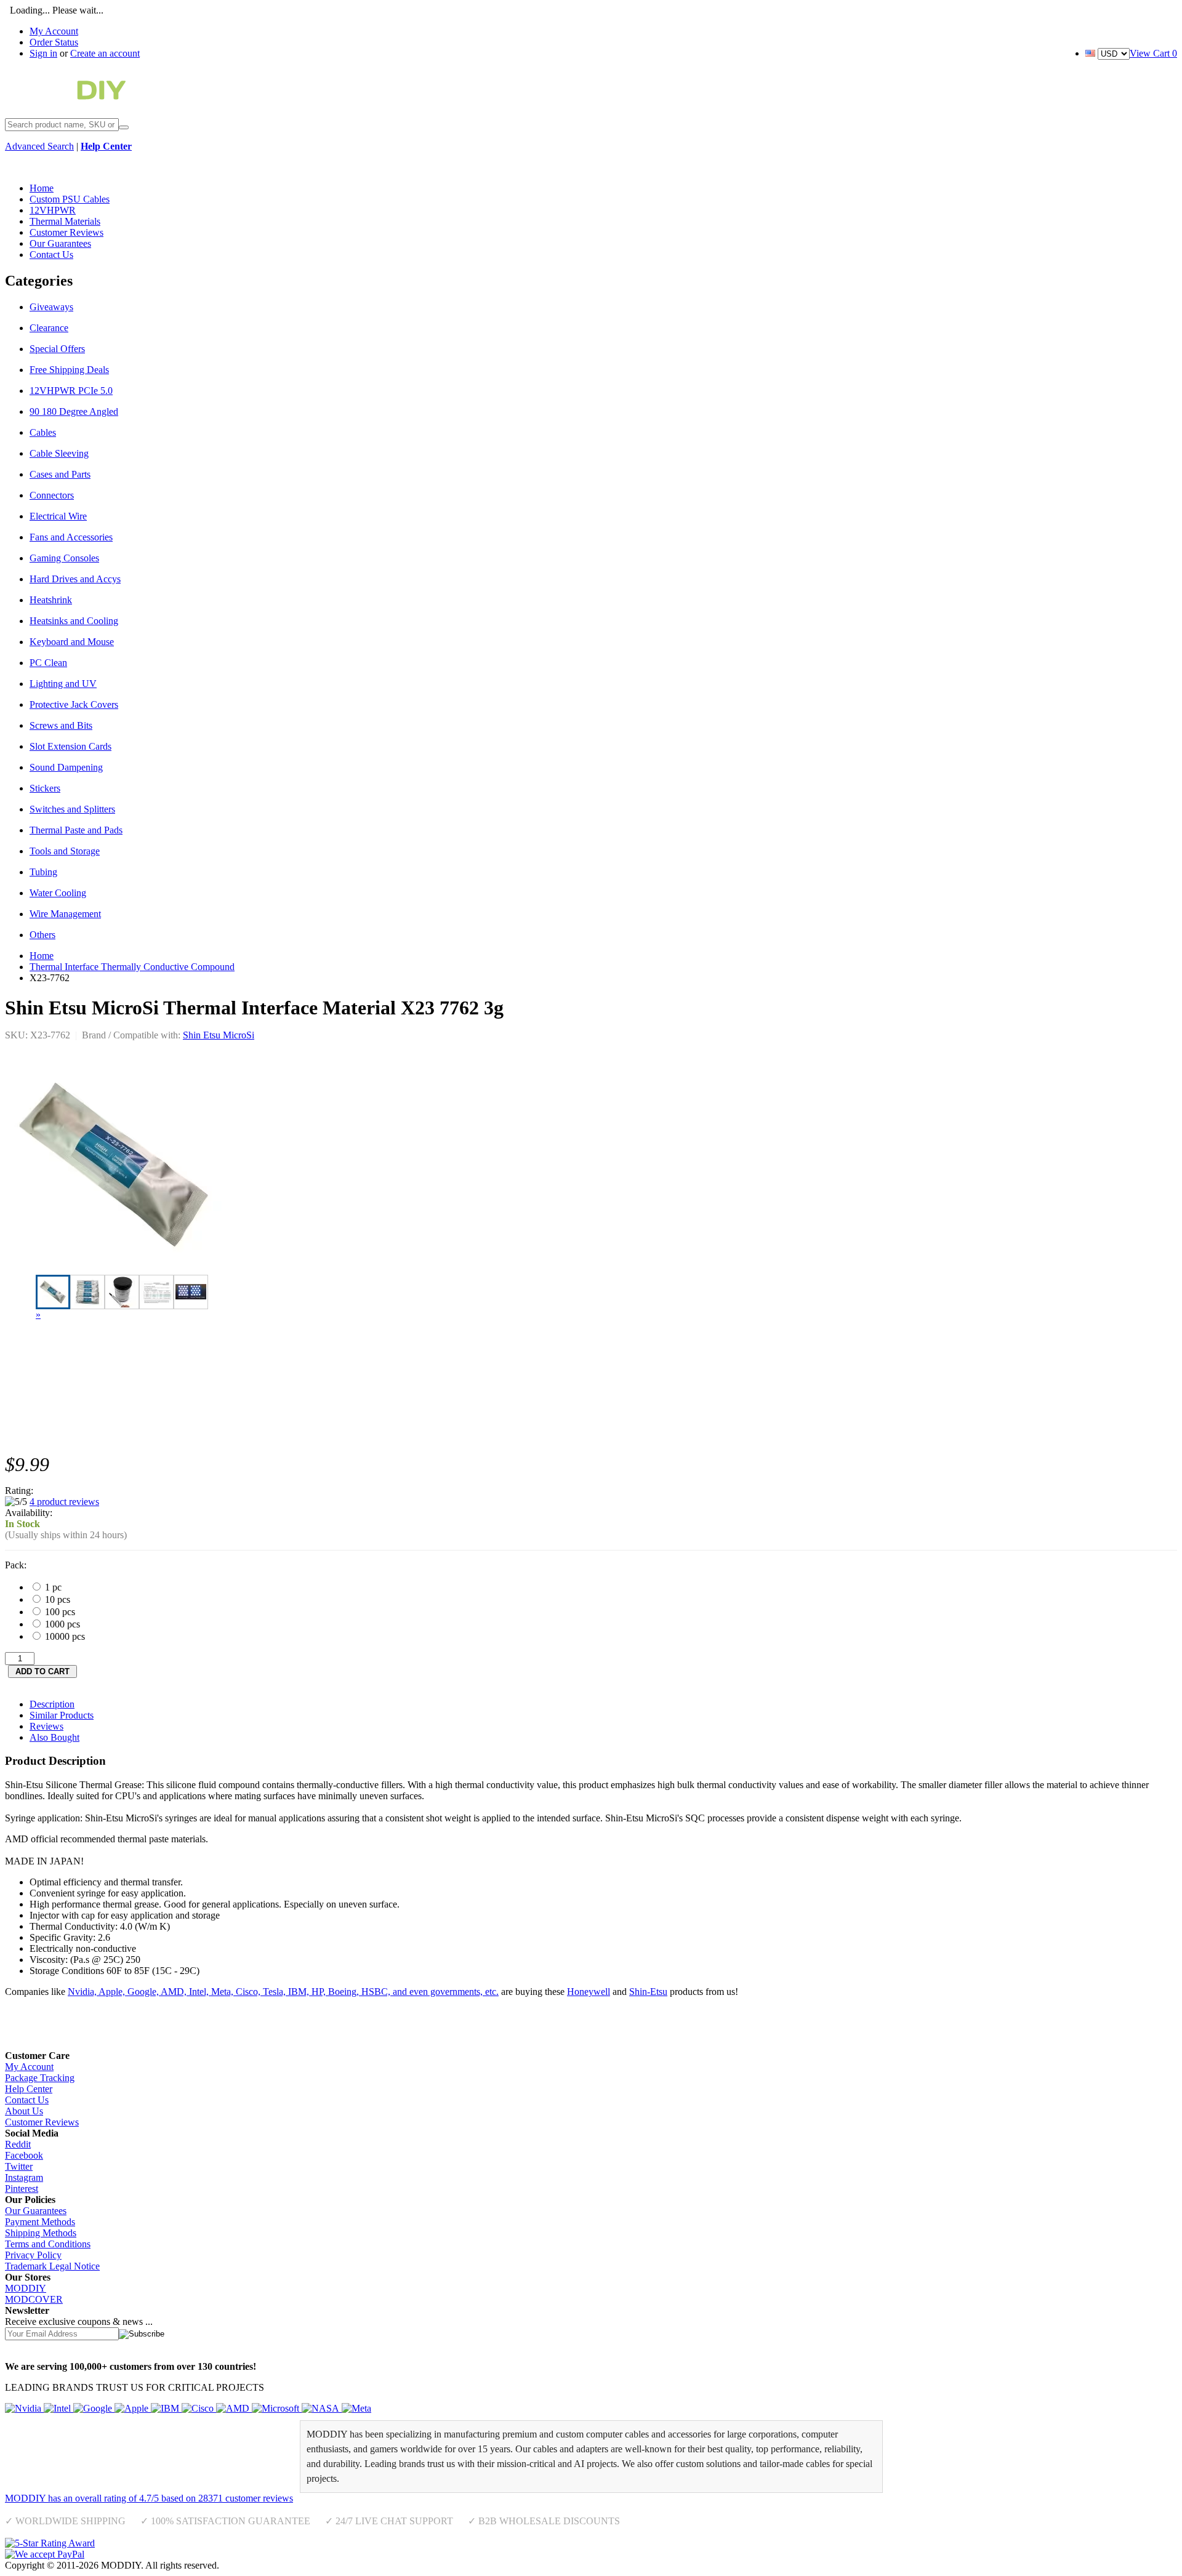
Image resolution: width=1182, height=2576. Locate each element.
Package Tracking (40, 2078)
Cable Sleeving (59, 453)
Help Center (29, 2089)
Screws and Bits (61, 725)
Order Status (54, 42)
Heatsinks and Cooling (74, 621)
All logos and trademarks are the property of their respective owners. (354, 2565)
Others (42, 935)
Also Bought (54, 1737)
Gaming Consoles (64, 558)
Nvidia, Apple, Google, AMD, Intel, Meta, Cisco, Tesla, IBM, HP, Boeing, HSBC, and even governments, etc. (283, 1992)
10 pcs (56, 1599)
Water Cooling (58, 893)
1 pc (52, 1587)
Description (52, 1704)
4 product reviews (64, 1502)
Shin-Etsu (648, 1992)
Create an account (105, 53)
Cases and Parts (60, 474)
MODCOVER (34, 2299)
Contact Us (27, 2100)
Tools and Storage (65, 851)
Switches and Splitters (72, 809)
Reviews (46, 1726)
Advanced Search (39, 146)
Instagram (24, 2177)
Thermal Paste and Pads (76, 830)
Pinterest (22, 2189)
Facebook (24, 2155)
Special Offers (57, 349)
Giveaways (51, 307)
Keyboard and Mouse (72, 642)
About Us (24, 2111)
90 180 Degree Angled (74, 411)
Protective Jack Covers (74, 704)
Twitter (19, 2166)
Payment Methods (40, 2222)
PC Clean (48, 663)
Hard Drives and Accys (75, 579)
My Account (54, 31)
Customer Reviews (42, 2122)
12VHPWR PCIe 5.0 (71, 391)
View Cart (1153, 53)
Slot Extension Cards (70, 746)
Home (42, 956)
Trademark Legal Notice (52, 2266)
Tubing (43, 872)
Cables (43, 432)
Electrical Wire (58, 516)
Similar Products (62, 1715)
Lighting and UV (63, 684)
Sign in (43, 53)
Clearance (49, 328)
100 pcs (59, 1612)
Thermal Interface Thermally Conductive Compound (132, 967)
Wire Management (65, 914)
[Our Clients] (188, 2408)
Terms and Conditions (48, 2244)
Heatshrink (51, 600)
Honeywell (589, 1992)
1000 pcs (61, 1624)
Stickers (45, 788)
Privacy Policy (33, 2255)
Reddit (18, 2144)
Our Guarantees (36, 2211)
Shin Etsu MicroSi (219, 1035)
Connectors (52, 495)
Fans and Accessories (71, 537)
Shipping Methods (41, 2233)
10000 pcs (64, 1636)
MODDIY (26, 2288)
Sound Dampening (66, 767)
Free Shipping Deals (69, 370)
